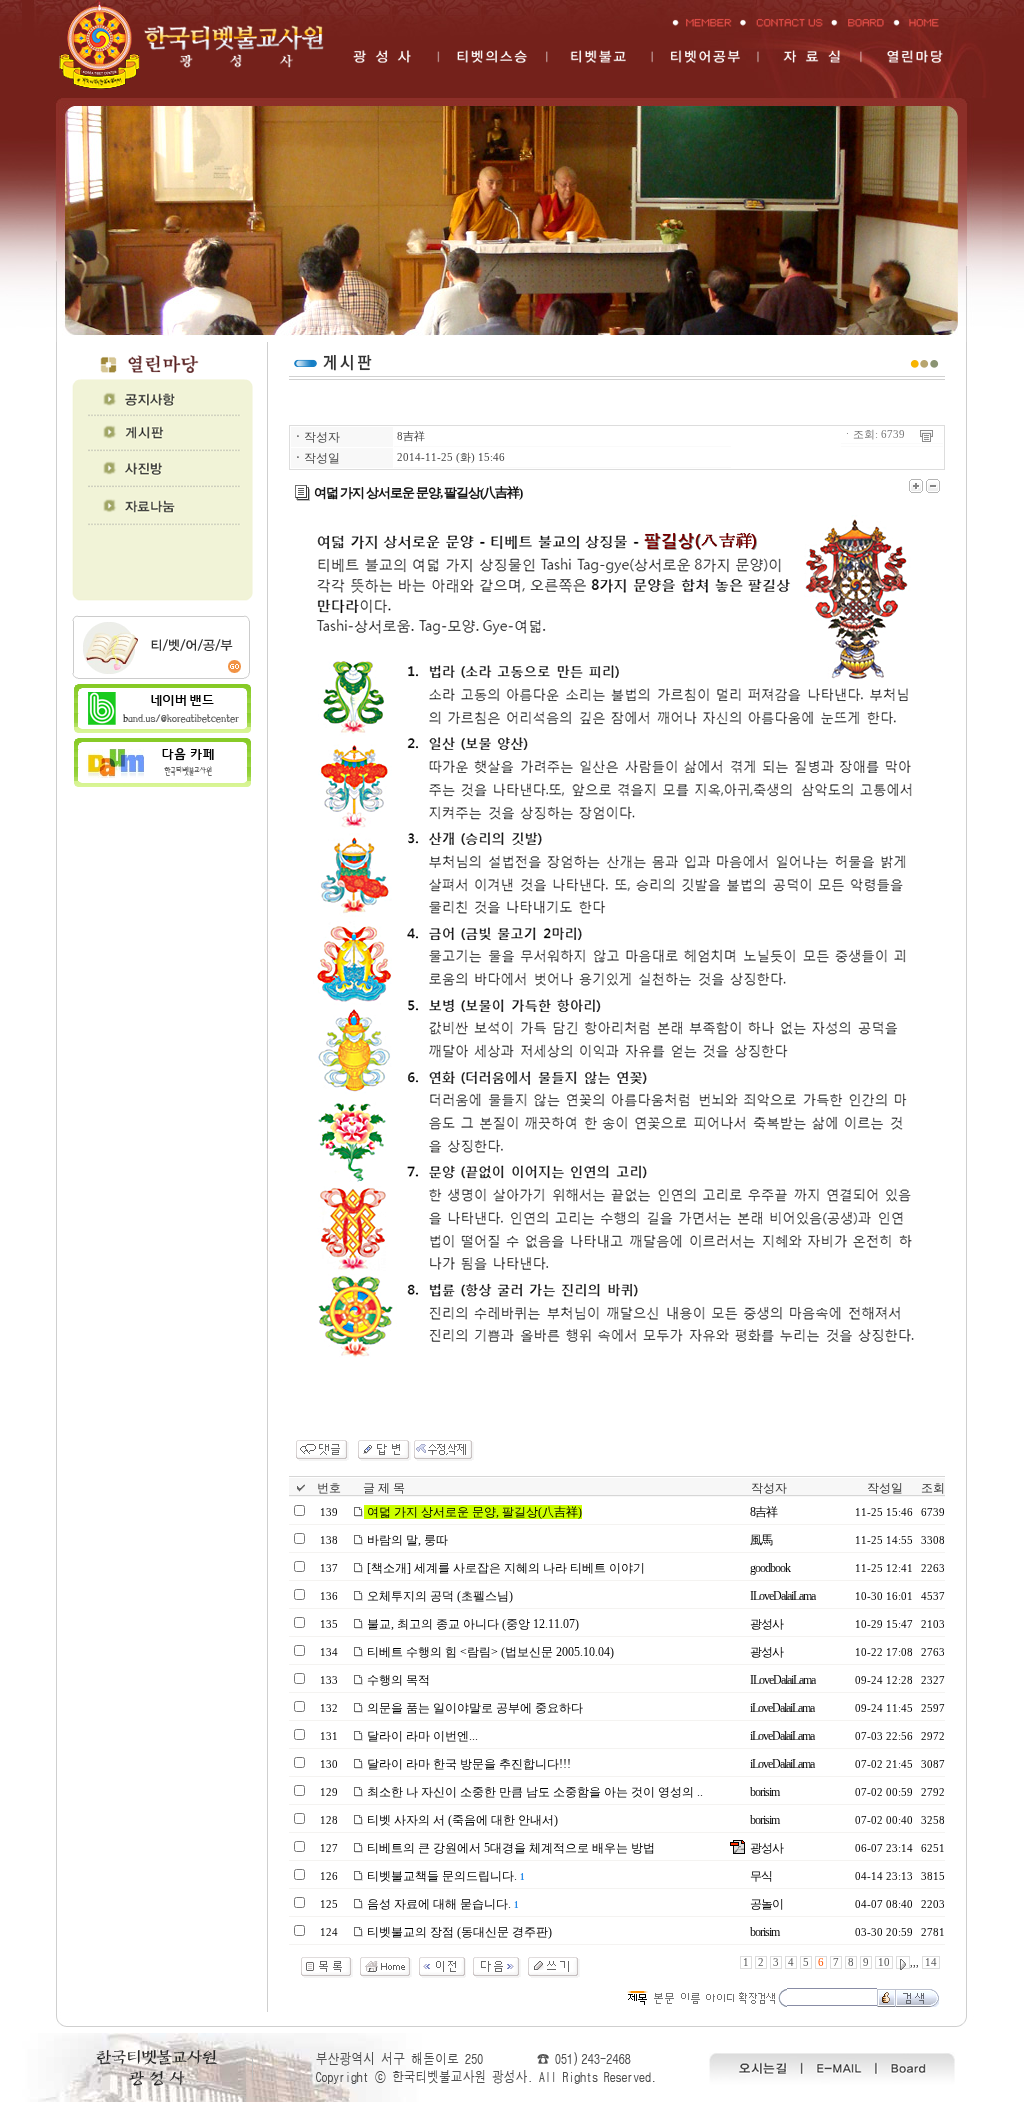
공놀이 (766, 1904)
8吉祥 (411, 436)
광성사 (766, 1624)
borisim (764, 1792)
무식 (761, 1876)
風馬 (761, 1540)
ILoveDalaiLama (782, 1596)
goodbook (770, 1568)
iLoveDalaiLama (782, 1708)
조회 (933, 1488)
